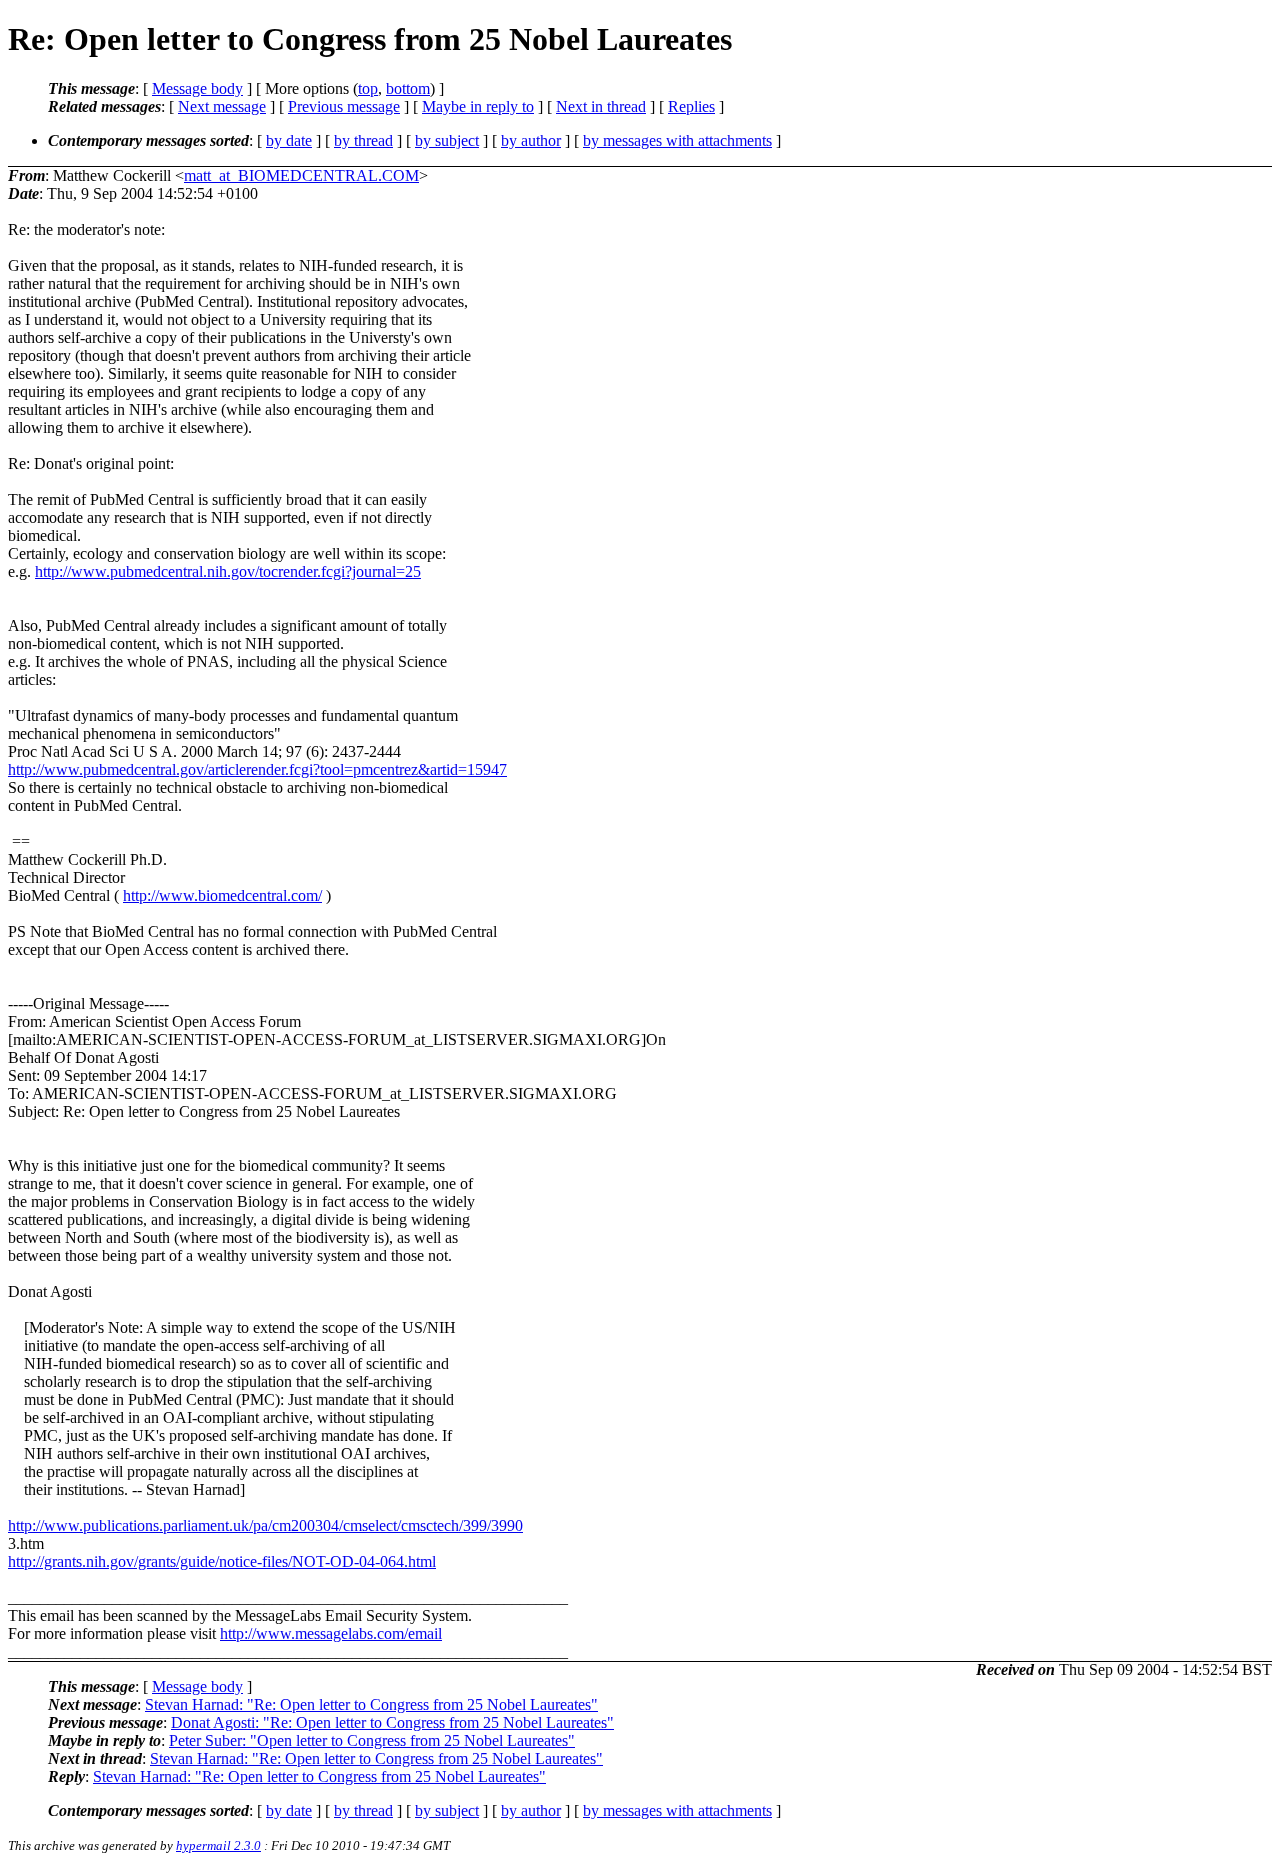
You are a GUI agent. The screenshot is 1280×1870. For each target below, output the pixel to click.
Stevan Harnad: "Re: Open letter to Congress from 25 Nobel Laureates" (371, 1704)
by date (289, 140)
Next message (222, 106)
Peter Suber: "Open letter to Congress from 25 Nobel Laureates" (372, 1740)
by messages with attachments (677, 140)
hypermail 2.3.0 (218, 1845)
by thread (363, 140)
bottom (408, 88)
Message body (197, 88)
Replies (691, 106)
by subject (447, 140)
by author (531, 140)
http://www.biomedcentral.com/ (222, 895)
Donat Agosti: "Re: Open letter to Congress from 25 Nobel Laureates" (392, 1722)
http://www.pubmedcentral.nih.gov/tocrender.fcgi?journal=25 (228, 571)
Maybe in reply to (478, 106)
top (368, 88)
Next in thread (601, 106)
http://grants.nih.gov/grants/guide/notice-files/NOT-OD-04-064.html (222, 1561)
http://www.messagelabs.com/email (331, 1633)
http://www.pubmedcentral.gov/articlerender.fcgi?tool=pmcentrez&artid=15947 (257, 769)
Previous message (344, 106)
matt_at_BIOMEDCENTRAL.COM (301, 175)
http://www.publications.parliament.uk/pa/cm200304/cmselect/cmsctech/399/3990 (265, 1525)
